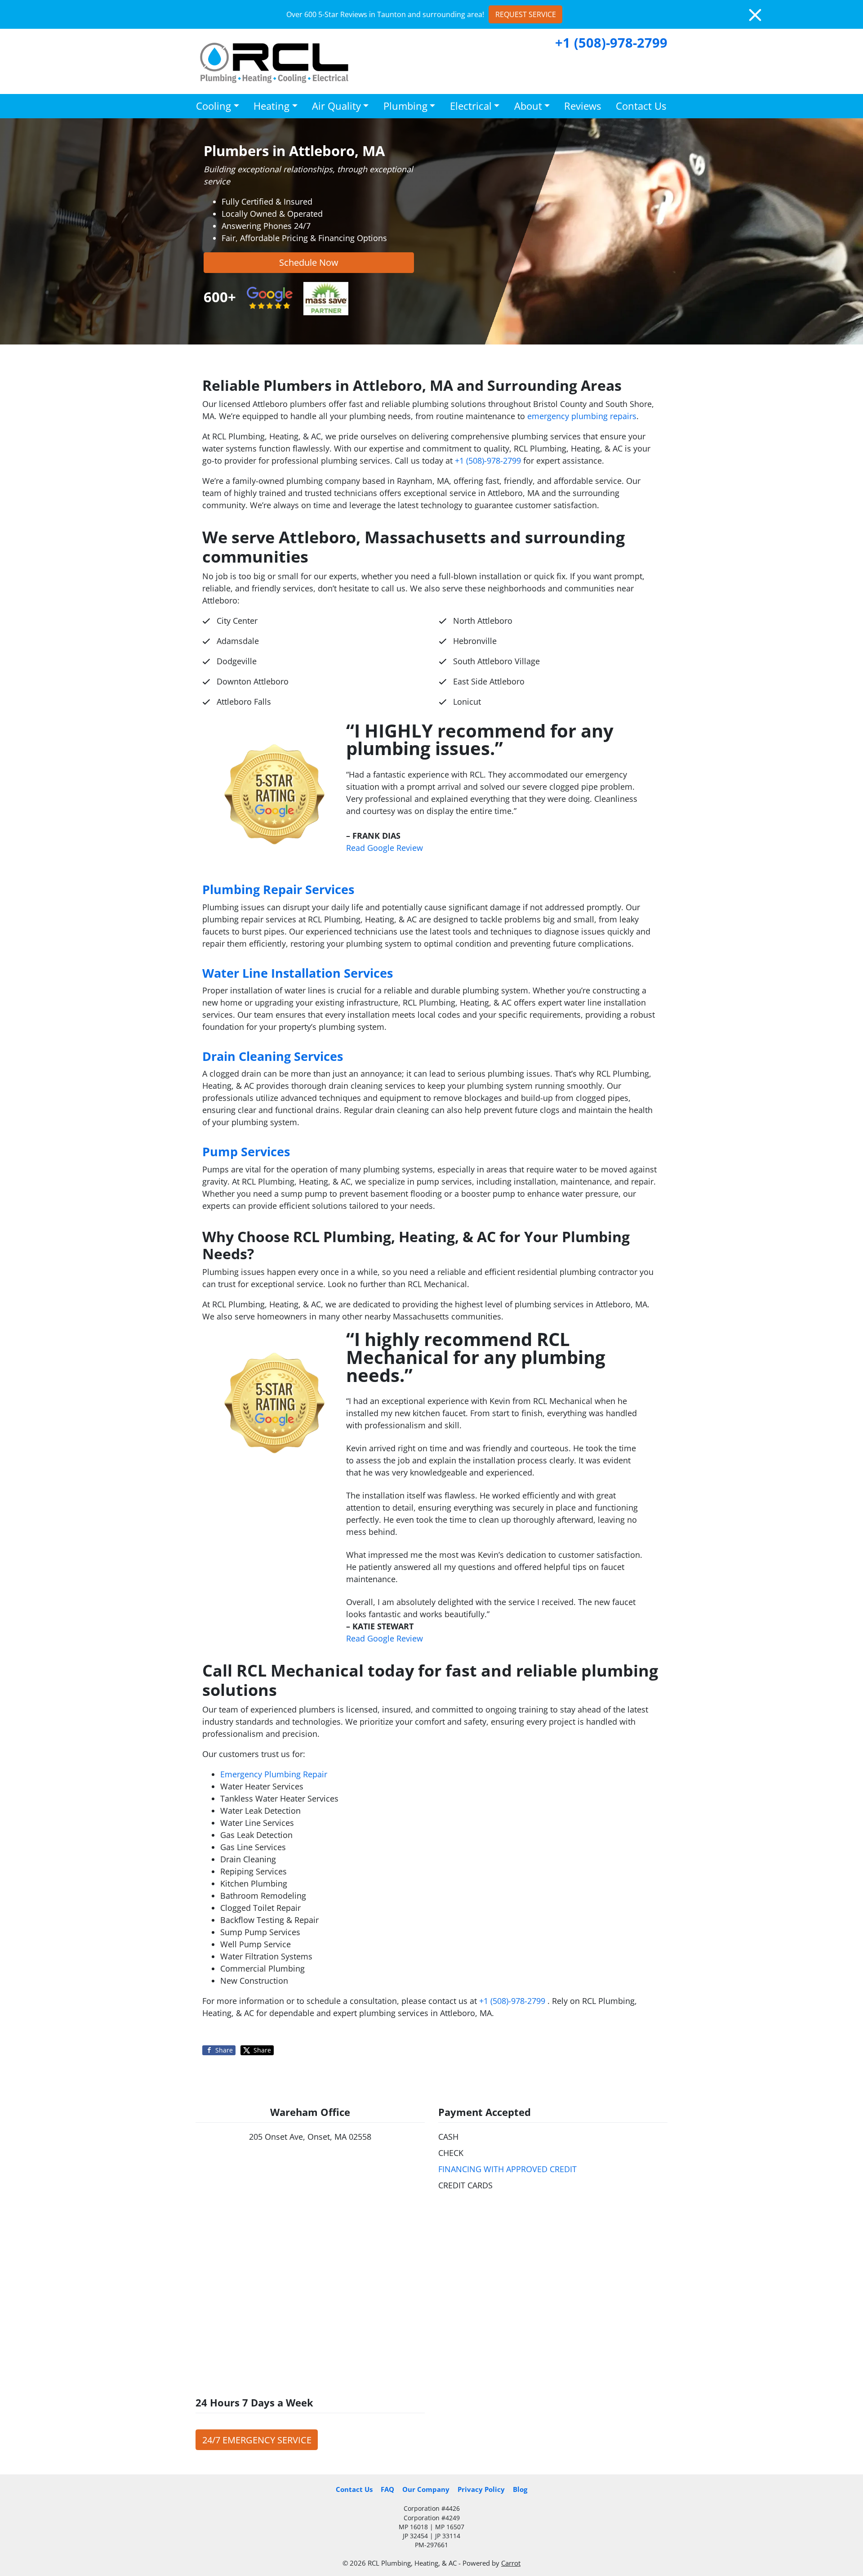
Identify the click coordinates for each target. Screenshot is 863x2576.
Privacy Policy (481, 2489)
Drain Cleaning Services (273, 1056)
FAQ (387, 2489)
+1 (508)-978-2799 (611, 42)
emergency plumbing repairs (582, 416)
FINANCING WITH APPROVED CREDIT (507, 2169)
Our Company (426, 2489)
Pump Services (246, 1152)
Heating (271, 106)
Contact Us (641, 106)
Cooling (214, 106)
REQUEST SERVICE (526, 14)
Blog (520, 2489)
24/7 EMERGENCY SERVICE (257, 2440)
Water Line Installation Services (298, 973)
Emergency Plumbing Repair (274, 1774)
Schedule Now (309, 262)
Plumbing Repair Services (278, 889)
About (528, 106)
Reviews (583, 106)
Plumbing (405, 106)
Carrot (511, 2563)
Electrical (471, 106)
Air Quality (336, 106)
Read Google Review (385, 848)
